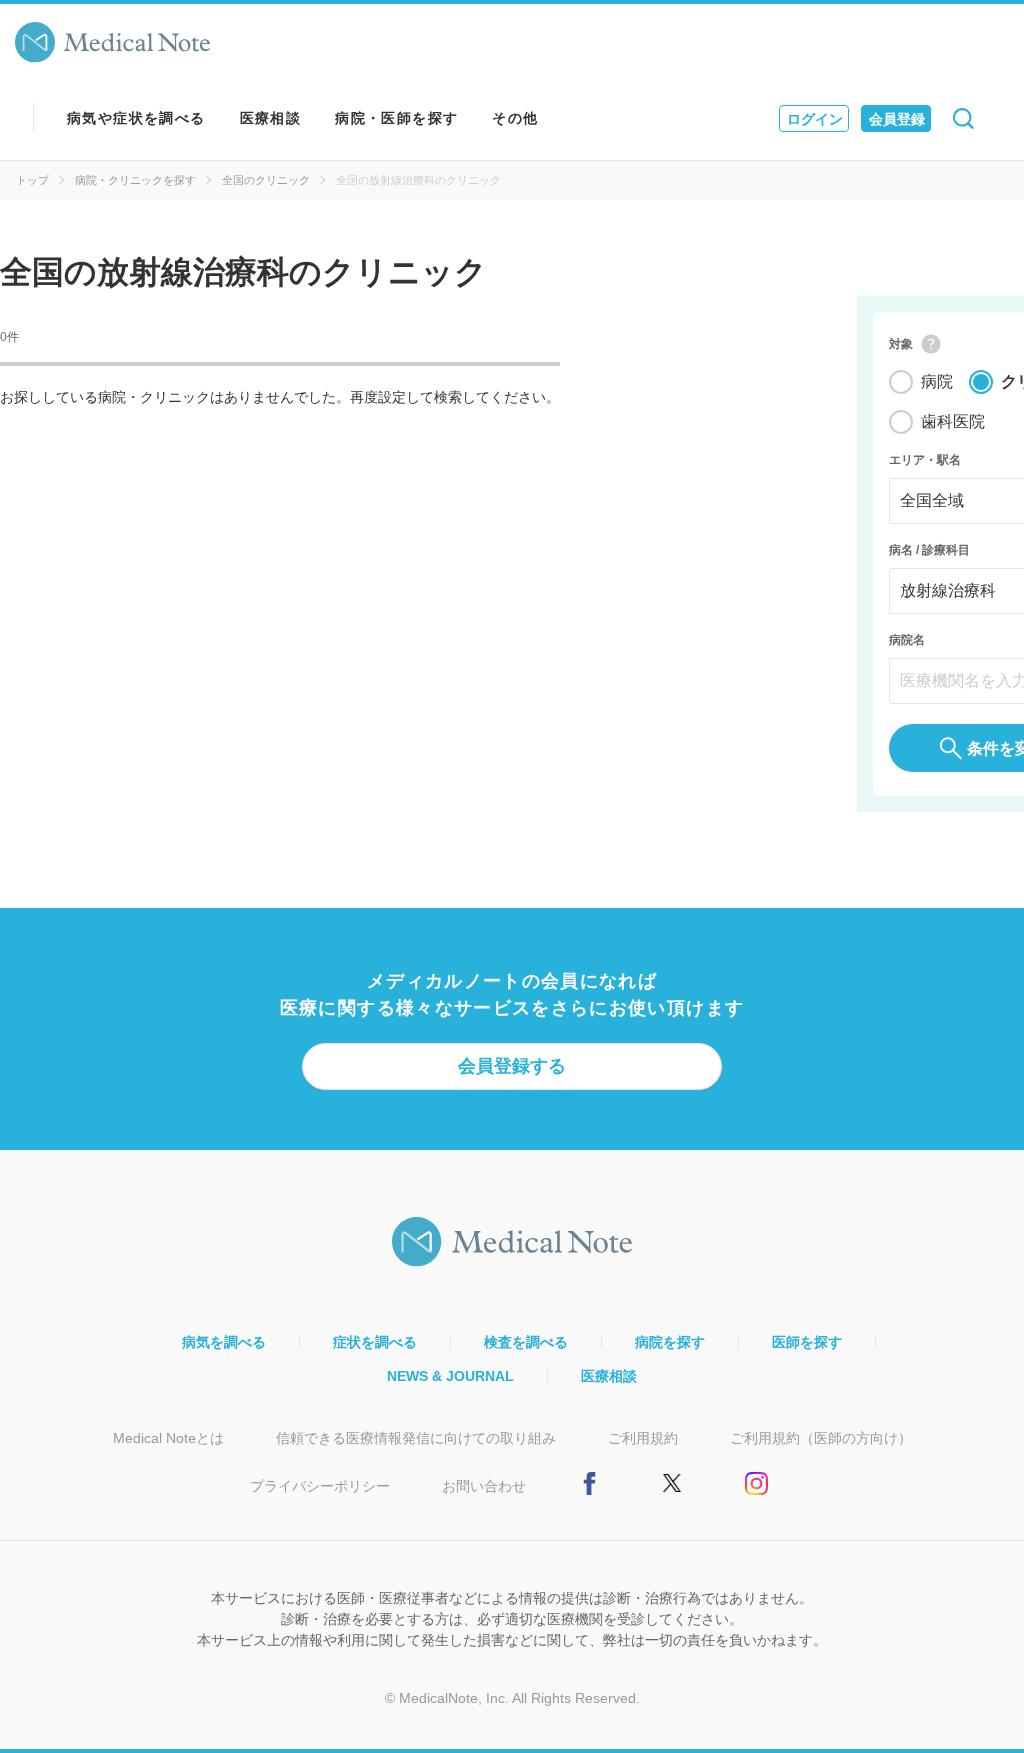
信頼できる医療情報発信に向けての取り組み (416, 1438)
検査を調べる (526, 1342)
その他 (515, 118)
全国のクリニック (266, 180)
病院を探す (670, 1342)
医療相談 (271, 118)
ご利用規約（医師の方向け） (821, 1438)
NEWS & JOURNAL (450, 1376)
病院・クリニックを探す (135, 180)
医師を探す (807, 1342)
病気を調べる (224, 1342)
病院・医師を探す (396, 118)
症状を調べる (375, 1342)
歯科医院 (953, 421)
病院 (937, 381)
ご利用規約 (643, 1438)
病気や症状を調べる (136, 118)
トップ (32, 180)
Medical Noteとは (168, 1438)
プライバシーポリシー (320, 1486)
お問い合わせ (484, 1486)
